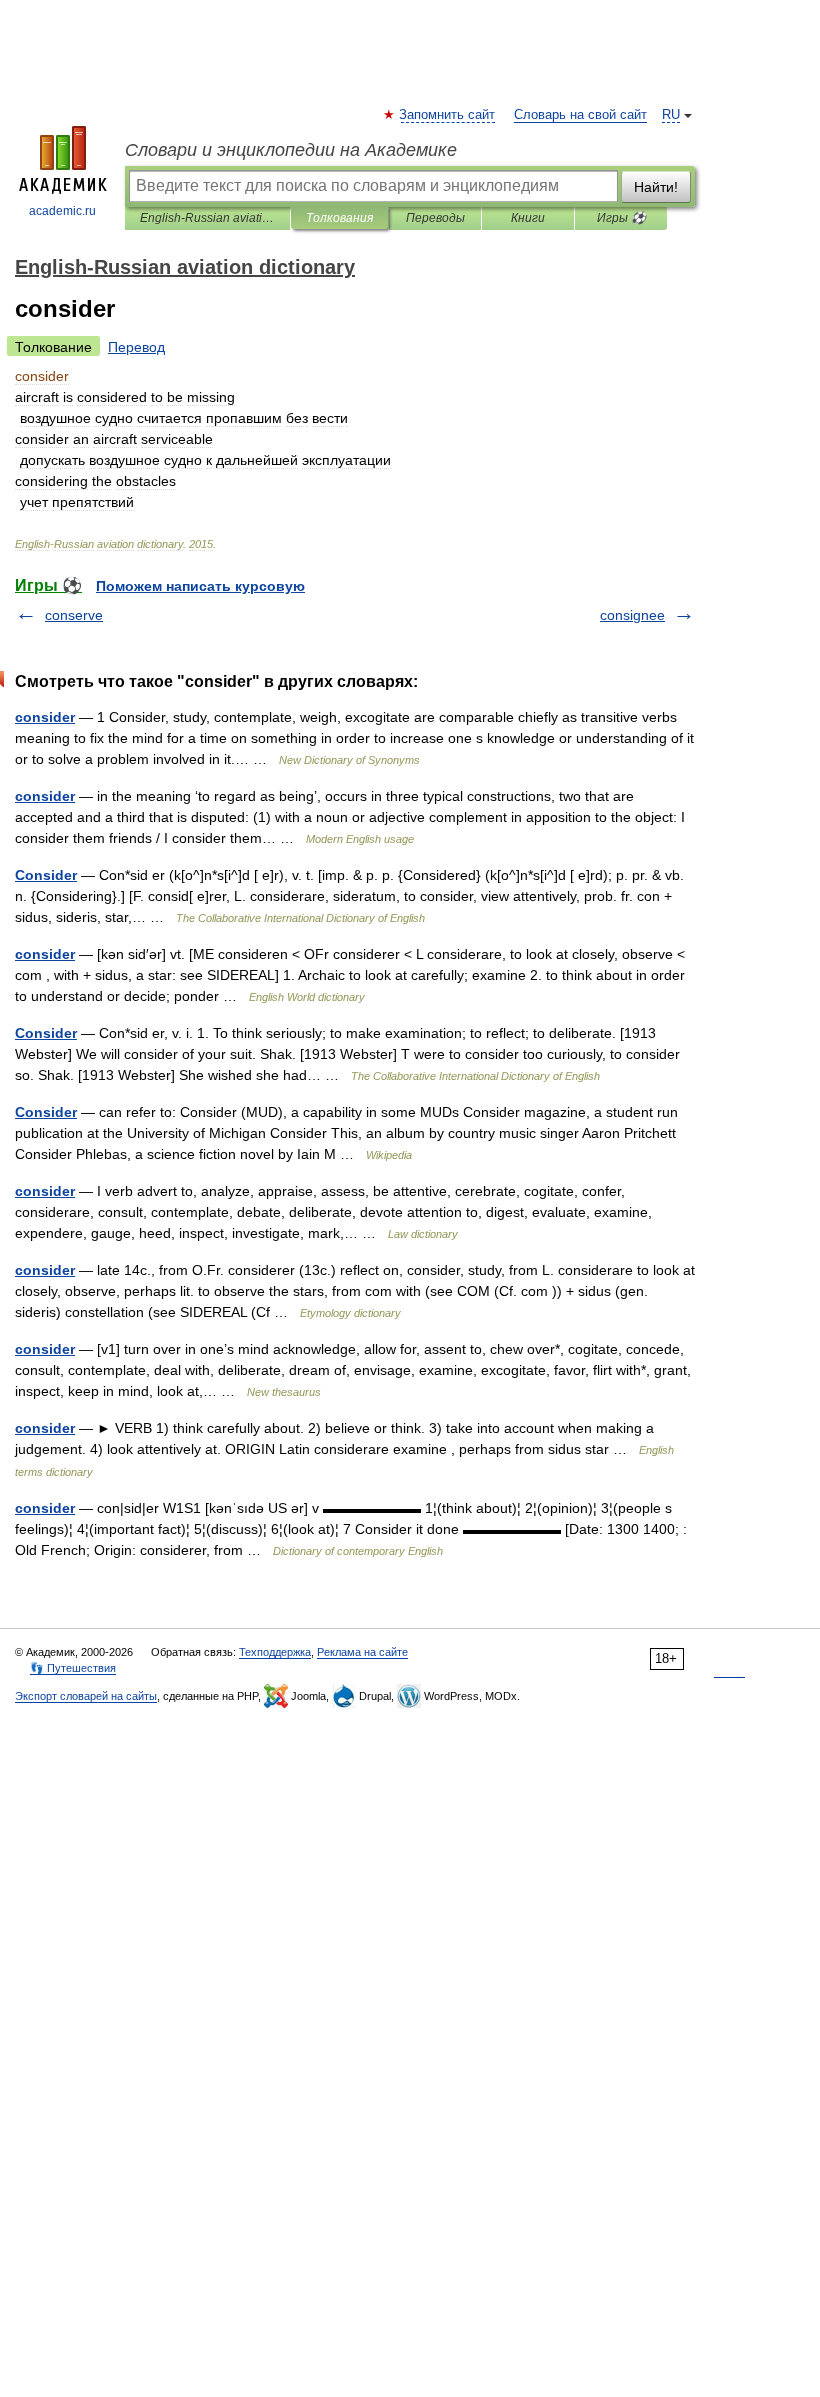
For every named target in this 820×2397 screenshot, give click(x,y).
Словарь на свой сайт (580, 115)
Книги (528, 218)
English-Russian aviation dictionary (207, 218)
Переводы (435, 218)
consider (45, 717)
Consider (46, 875)
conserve (74, 615)
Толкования (339, 218)
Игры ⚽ (621, 218)
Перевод (136, 347)
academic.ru (62, 211)
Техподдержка (275, 1652)
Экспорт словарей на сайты (86, 1696)
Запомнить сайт (448, 115)
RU (671, 115)
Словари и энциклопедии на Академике (291, 150)
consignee (632, 615)
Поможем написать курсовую (200, 586)
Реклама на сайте (362, 1652)
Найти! (656, 187)
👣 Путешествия (73, 1668)
